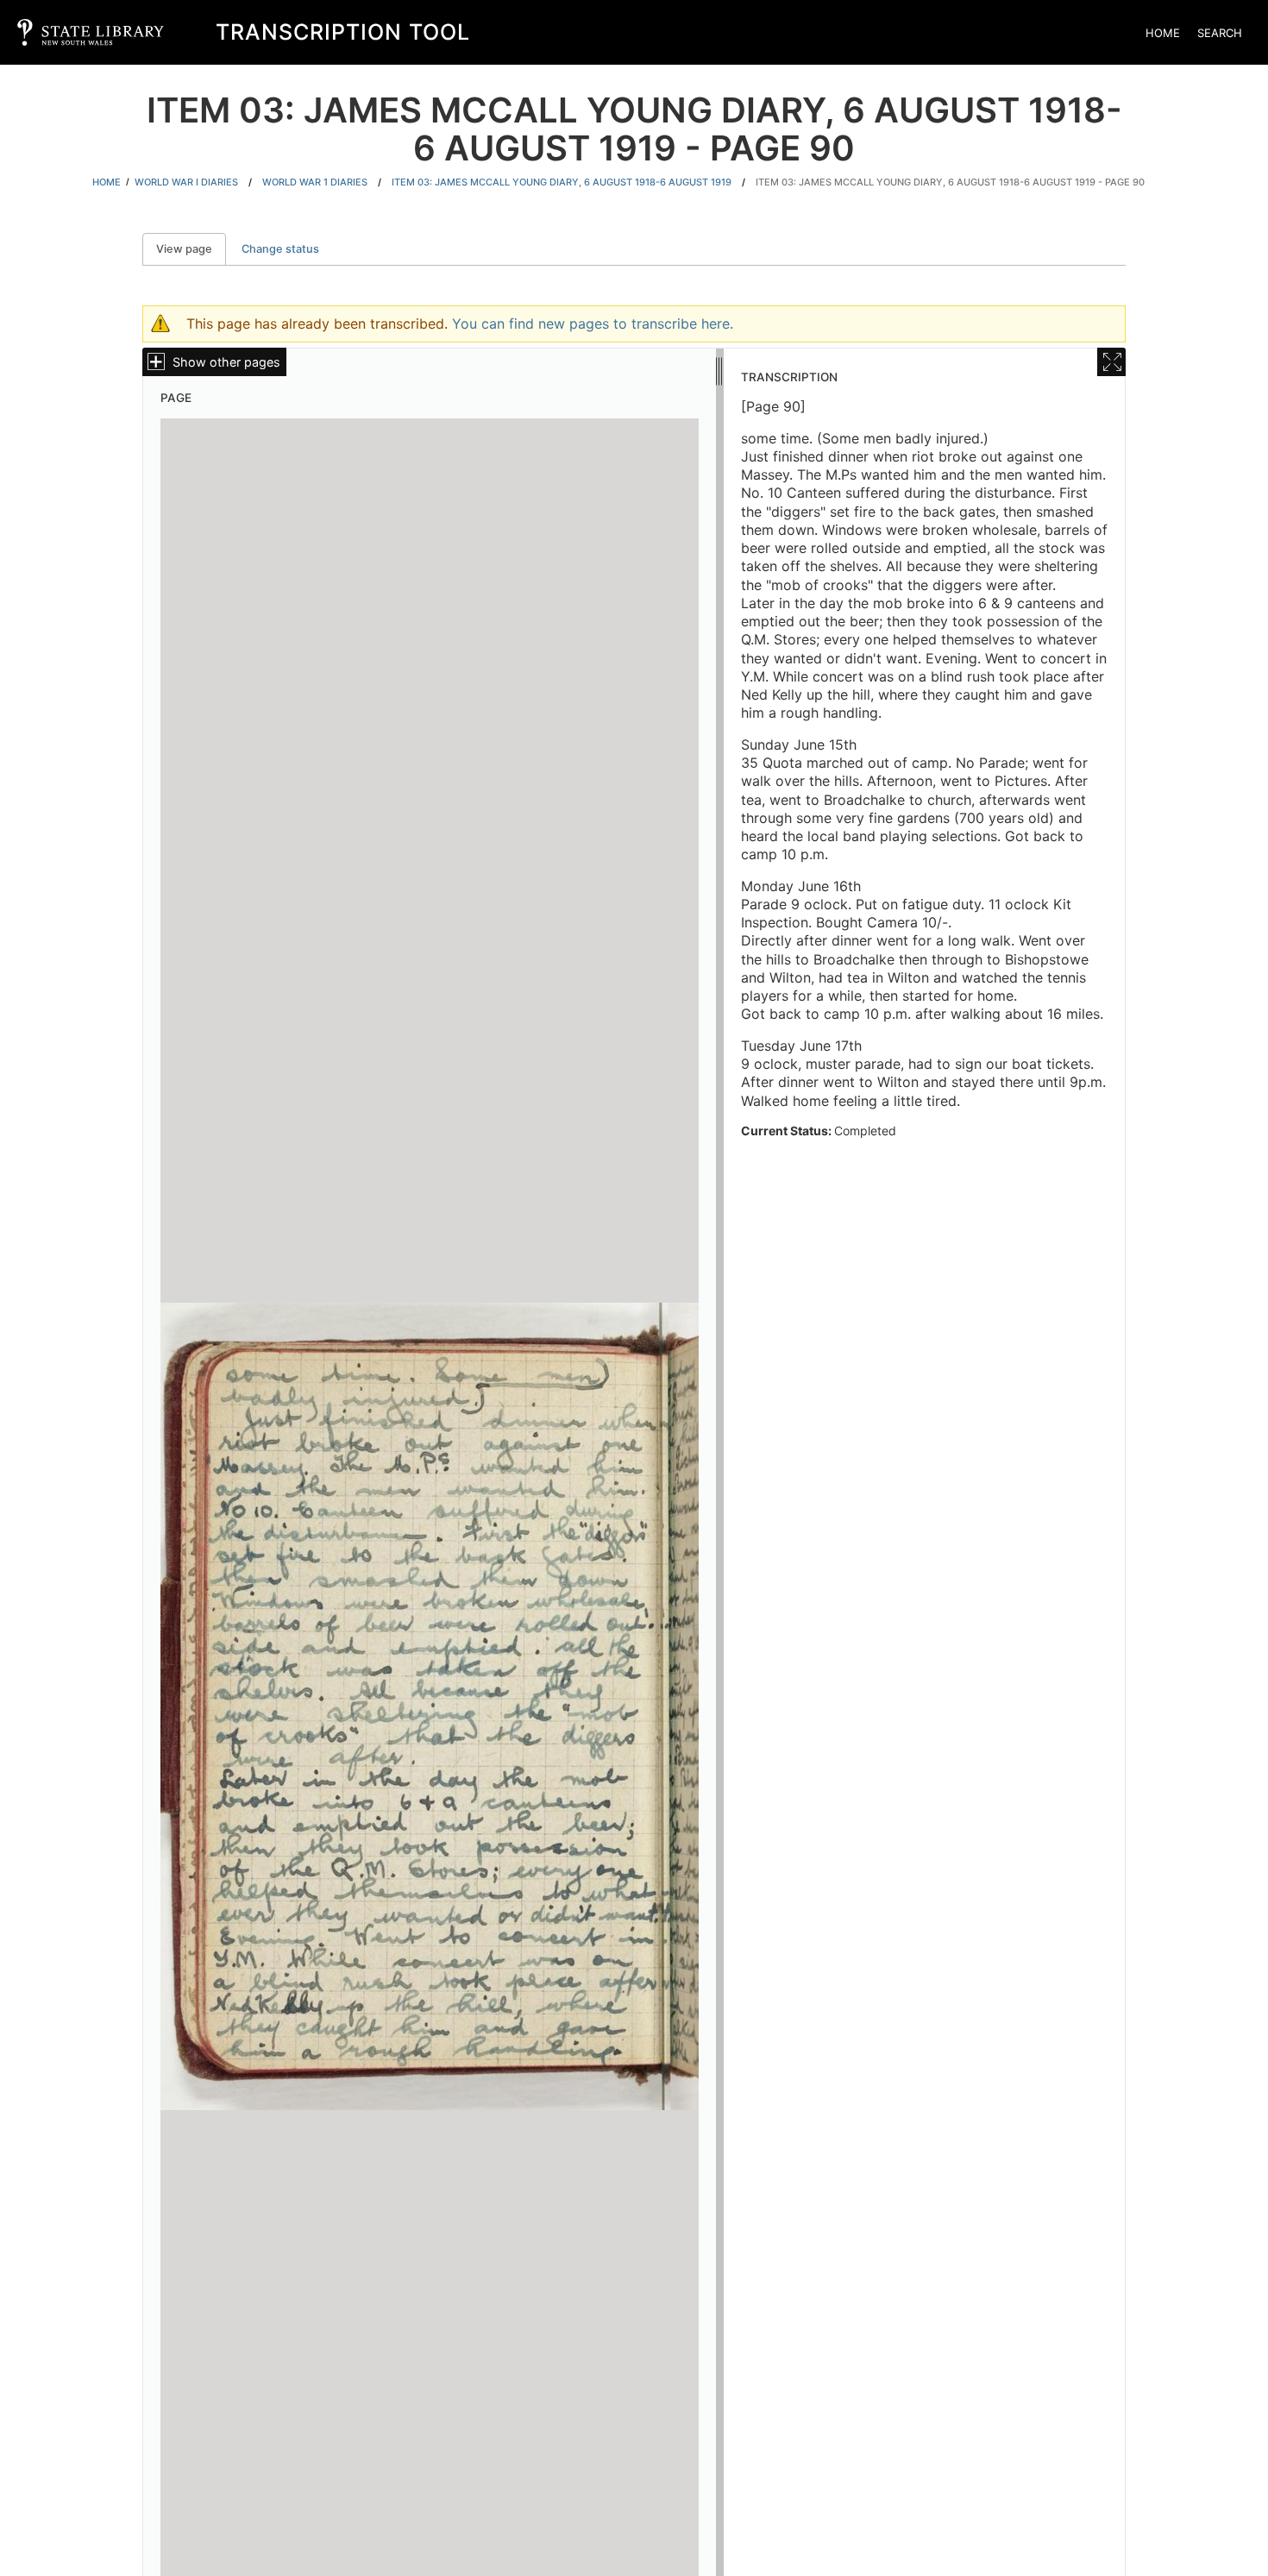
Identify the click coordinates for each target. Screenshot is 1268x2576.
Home (1163, 33)
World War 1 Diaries (315, 182)
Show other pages (226, 362)
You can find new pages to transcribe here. (593, 324)
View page (191, 249)
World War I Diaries (186, 182)
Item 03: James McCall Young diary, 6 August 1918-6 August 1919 (562, 182)
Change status (280, 249)
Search (1220, 33)
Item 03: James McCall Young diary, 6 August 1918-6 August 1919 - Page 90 (950, 182)
